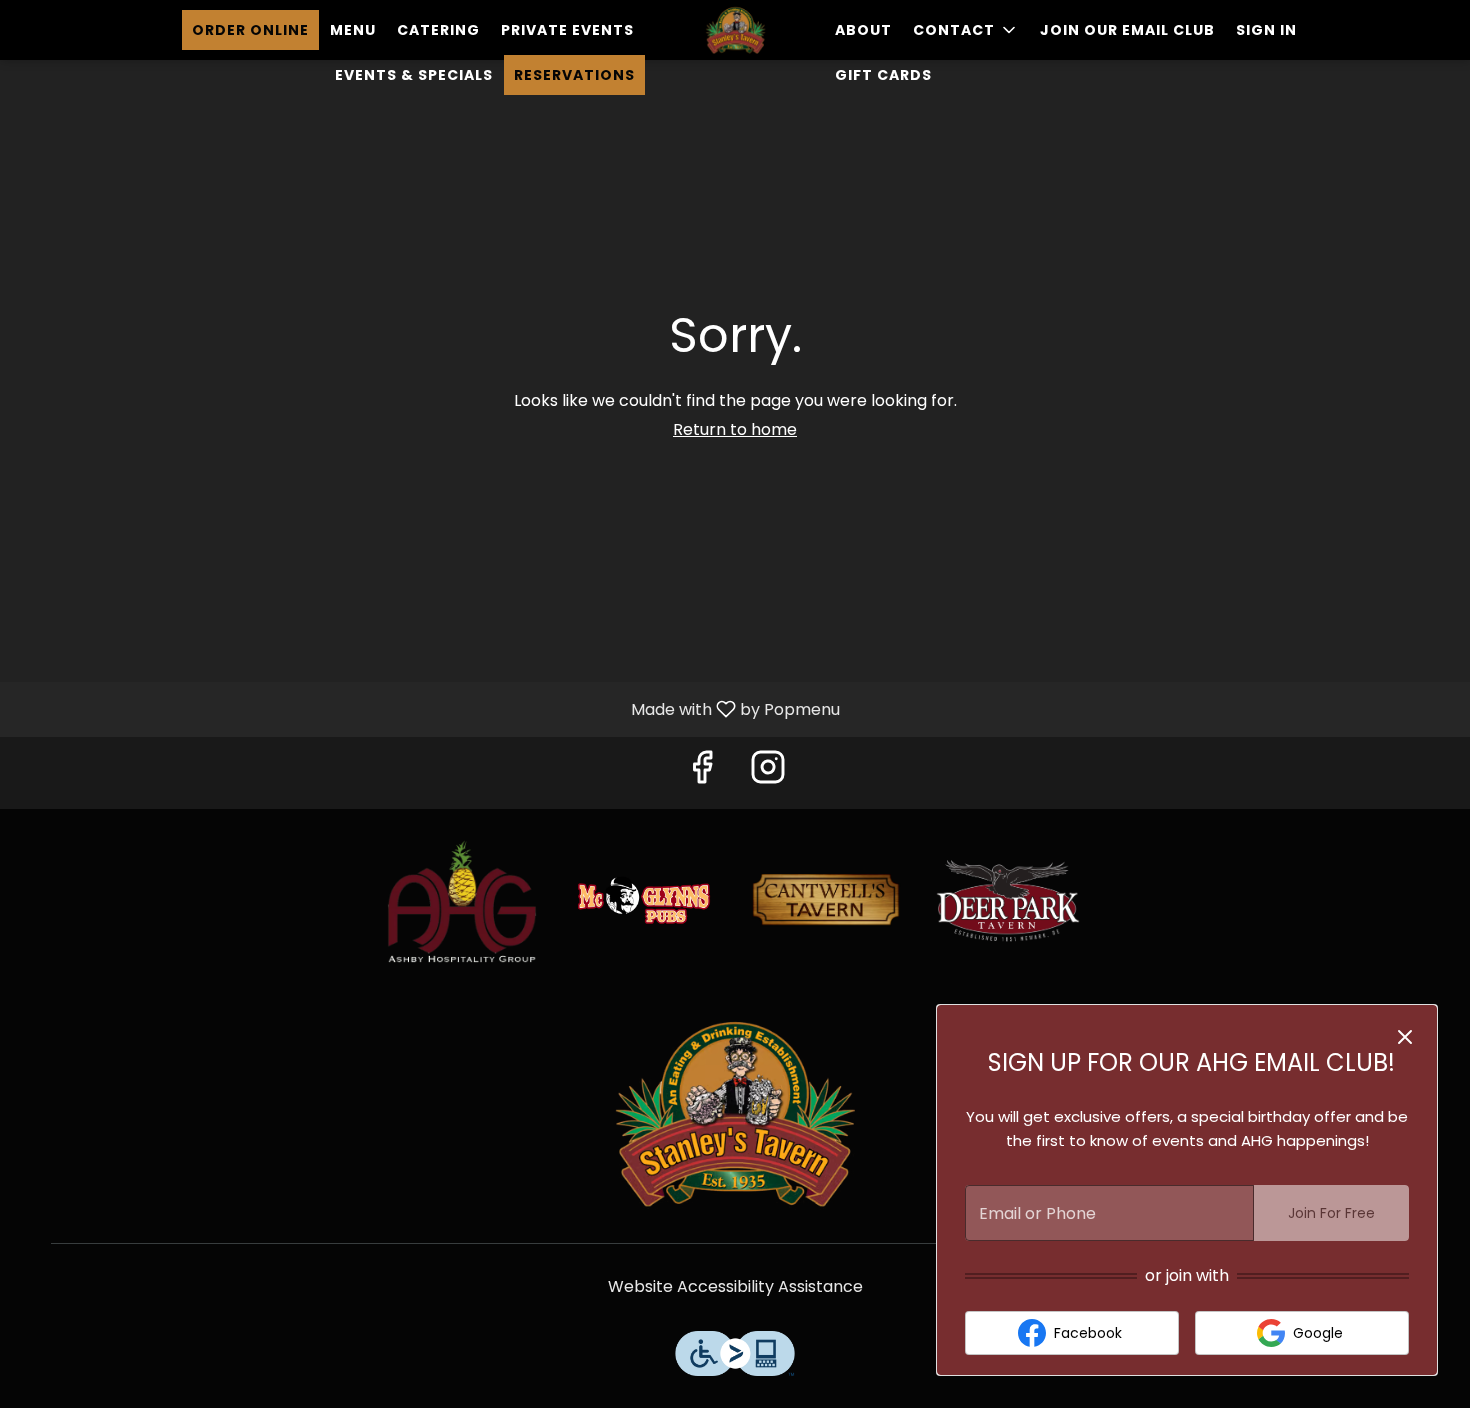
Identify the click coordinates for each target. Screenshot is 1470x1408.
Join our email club (1127, 30)
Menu (353, 30)
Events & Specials (414, 75)
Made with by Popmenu (427, 708)
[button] (966, 30)
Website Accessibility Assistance (735, 1287)
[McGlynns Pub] (644, 899)
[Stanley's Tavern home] (735, 30)
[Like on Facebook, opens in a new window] (702, 772)
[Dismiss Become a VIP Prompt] (1405, 1037)
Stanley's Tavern (735, 1113)
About (863, 30)
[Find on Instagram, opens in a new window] (768, 772)
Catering (438, 30)
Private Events (567, 30)
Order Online (250, 30)
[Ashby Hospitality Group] (462, 899)
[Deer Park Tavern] (1008, 899)
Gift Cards (883, 75)
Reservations (574, 75)
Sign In (1266, 30)
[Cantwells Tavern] (826, 899)
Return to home (735, 429)
